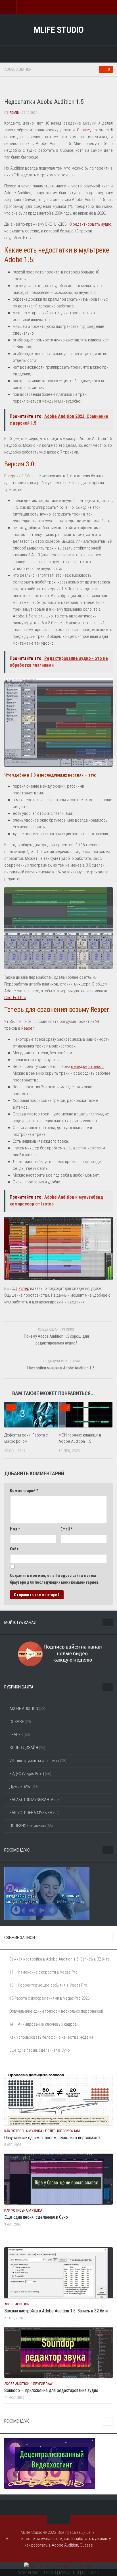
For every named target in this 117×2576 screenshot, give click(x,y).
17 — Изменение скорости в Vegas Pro (43, 1972)
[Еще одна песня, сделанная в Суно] (58, 2179)
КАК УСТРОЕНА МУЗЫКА (31, 1813)
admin (14, 113)
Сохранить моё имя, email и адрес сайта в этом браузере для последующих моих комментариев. (55, 1579)
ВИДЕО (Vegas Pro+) (27, 1774)
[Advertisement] (61, 88)
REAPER (16, 1735)
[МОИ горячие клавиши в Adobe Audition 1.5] (85, 1415)
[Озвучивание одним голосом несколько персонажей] (58, 2100)
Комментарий (24, 1491)
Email (66, 1529)
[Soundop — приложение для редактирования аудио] (58, 2352)
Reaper (28, 1028)
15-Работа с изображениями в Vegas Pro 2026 (49, 1998)
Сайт (14, 1549)
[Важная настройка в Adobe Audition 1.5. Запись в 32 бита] (58, 2273)
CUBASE (17, 1722)
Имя (15, 1529)
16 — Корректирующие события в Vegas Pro (48, 1985)
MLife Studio (59, 30)
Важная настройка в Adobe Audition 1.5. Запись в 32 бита (59, 1959)
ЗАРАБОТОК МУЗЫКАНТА (31, 1800)
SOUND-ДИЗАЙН (24, 1748)
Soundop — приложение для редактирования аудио (51, 2390)
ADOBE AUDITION (18, 69)
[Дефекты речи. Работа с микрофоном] (31, 1415)
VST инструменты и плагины (34, 1761)
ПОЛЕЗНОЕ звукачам (28, 1826)
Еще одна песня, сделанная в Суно (40, 2050)
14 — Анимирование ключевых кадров (43, 2024)
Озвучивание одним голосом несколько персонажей (56, 2011)
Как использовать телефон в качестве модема (51, 2037)
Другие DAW (20, 1787)
